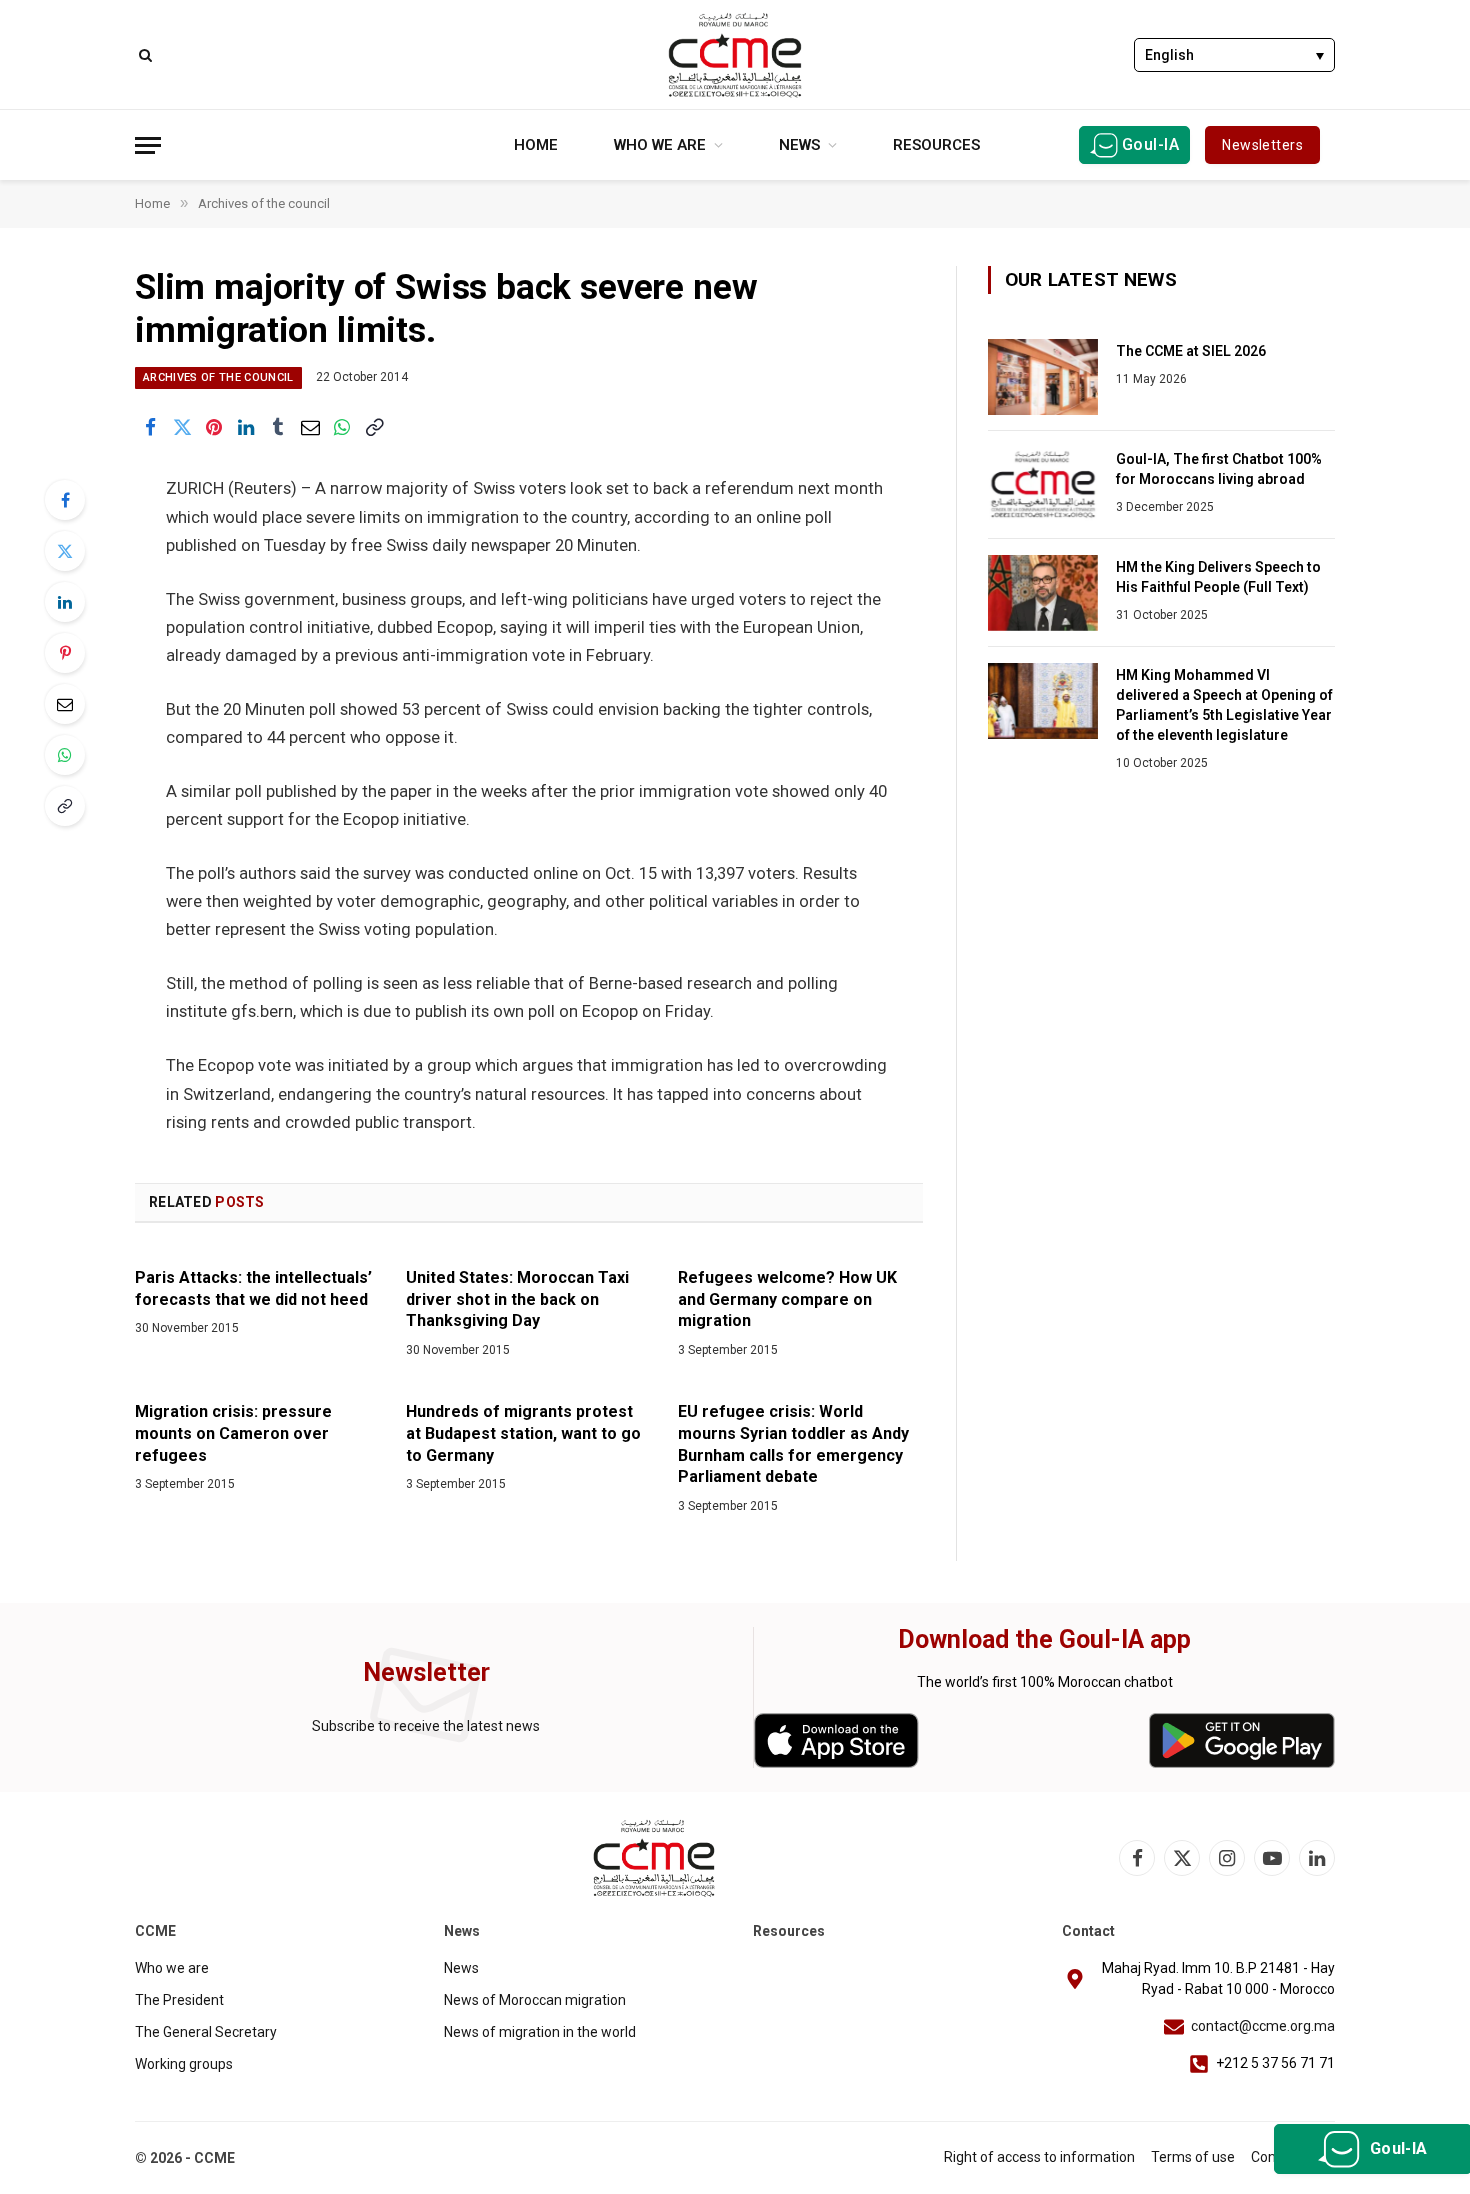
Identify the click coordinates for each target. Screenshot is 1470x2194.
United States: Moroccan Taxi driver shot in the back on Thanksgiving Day (517, 1299)
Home (536, 145)
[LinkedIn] (65, 602)
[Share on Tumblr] (278, 427)
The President (179, 2000)
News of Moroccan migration (535, 2000)
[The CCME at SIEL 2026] (1043, 377)
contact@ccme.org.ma (1263, 2026)
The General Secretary (206, 2032)
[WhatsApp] (65, 755)
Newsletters (1262, 145)
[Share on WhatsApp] (342, 427)
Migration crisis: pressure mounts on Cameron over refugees (233, 1433)
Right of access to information (1039, 2157)
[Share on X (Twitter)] (182, 427)
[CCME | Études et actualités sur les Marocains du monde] (735, 55)
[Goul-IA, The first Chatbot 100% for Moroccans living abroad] (1043, 485)
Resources (936, 145)
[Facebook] (65, 500)
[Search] (143, 54)
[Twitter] (65, 551)
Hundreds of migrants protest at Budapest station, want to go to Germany (523, 1433)
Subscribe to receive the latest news (426, 1726)
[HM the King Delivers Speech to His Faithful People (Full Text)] (1043, 593)
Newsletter (426, 1672)
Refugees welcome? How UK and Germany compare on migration (787, 1299)
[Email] (65, 704)
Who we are (660, 145)
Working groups (184, 2064)
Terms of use (1193, 2157)
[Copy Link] (374, 427)
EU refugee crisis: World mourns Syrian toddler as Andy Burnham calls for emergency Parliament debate (793, 1444)
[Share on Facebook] (150, 427)
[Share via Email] (310, 427)
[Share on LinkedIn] (246, 427)
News (799, 145)
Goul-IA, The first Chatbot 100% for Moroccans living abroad (1219, 469)
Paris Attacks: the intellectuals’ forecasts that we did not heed (253, 1288)
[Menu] (148, 145)
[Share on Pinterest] (214, 427)
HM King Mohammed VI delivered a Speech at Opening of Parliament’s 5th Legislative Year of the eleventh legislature (1224, 705)
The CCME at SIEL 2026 (1191, 351)
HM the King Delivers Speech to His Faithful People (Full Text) (1218, 577)
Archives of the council (218, 377)
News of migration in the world (540, 2032)
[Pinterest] (65, 653)
